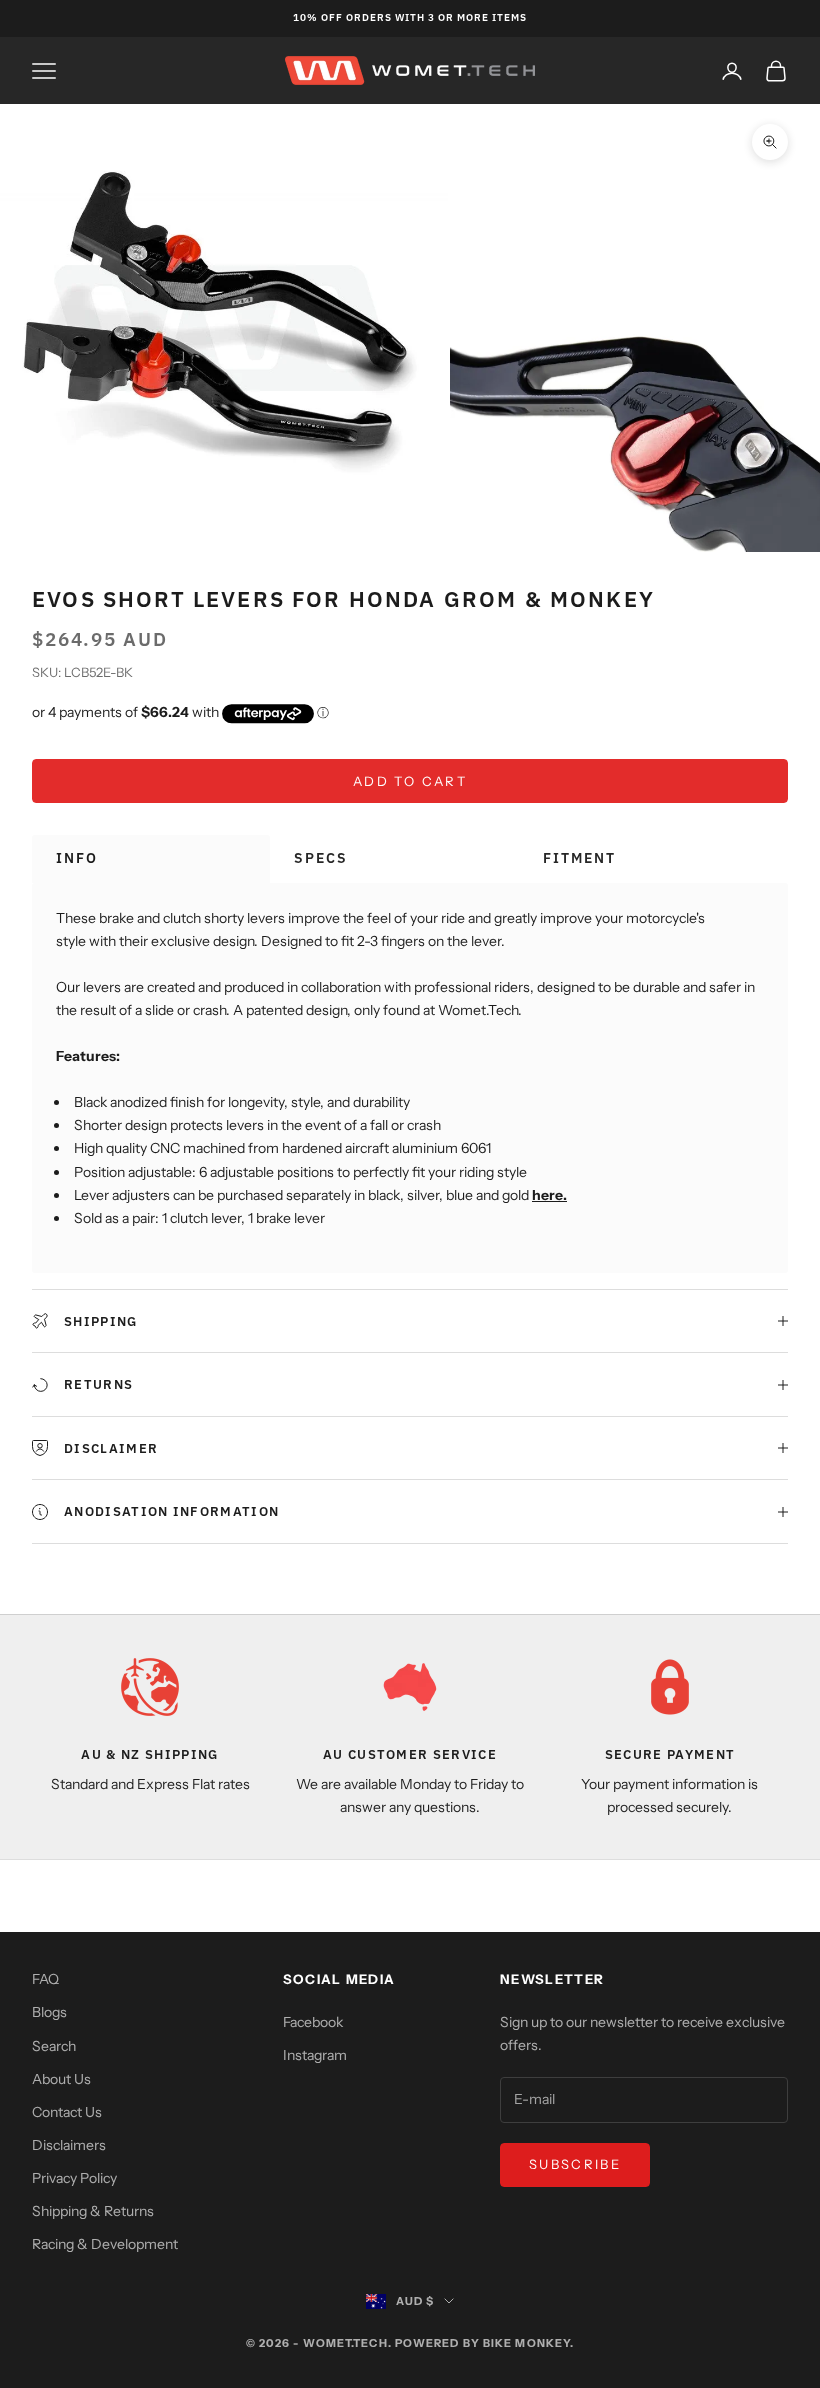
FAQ (45, 1979)
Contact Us (67, 2112)
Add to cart (410, 781)
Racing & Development (105, 2244)
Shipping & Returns (93, 2211)
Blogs (49, 2012)
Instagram (315, 2055)
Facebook (313, 2022)
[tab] (151, 858)
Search (54, 2046)
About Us (61, 2079)
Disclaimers (69, 2145)
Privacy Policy (74, 2178)
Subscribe (575, 2164)
